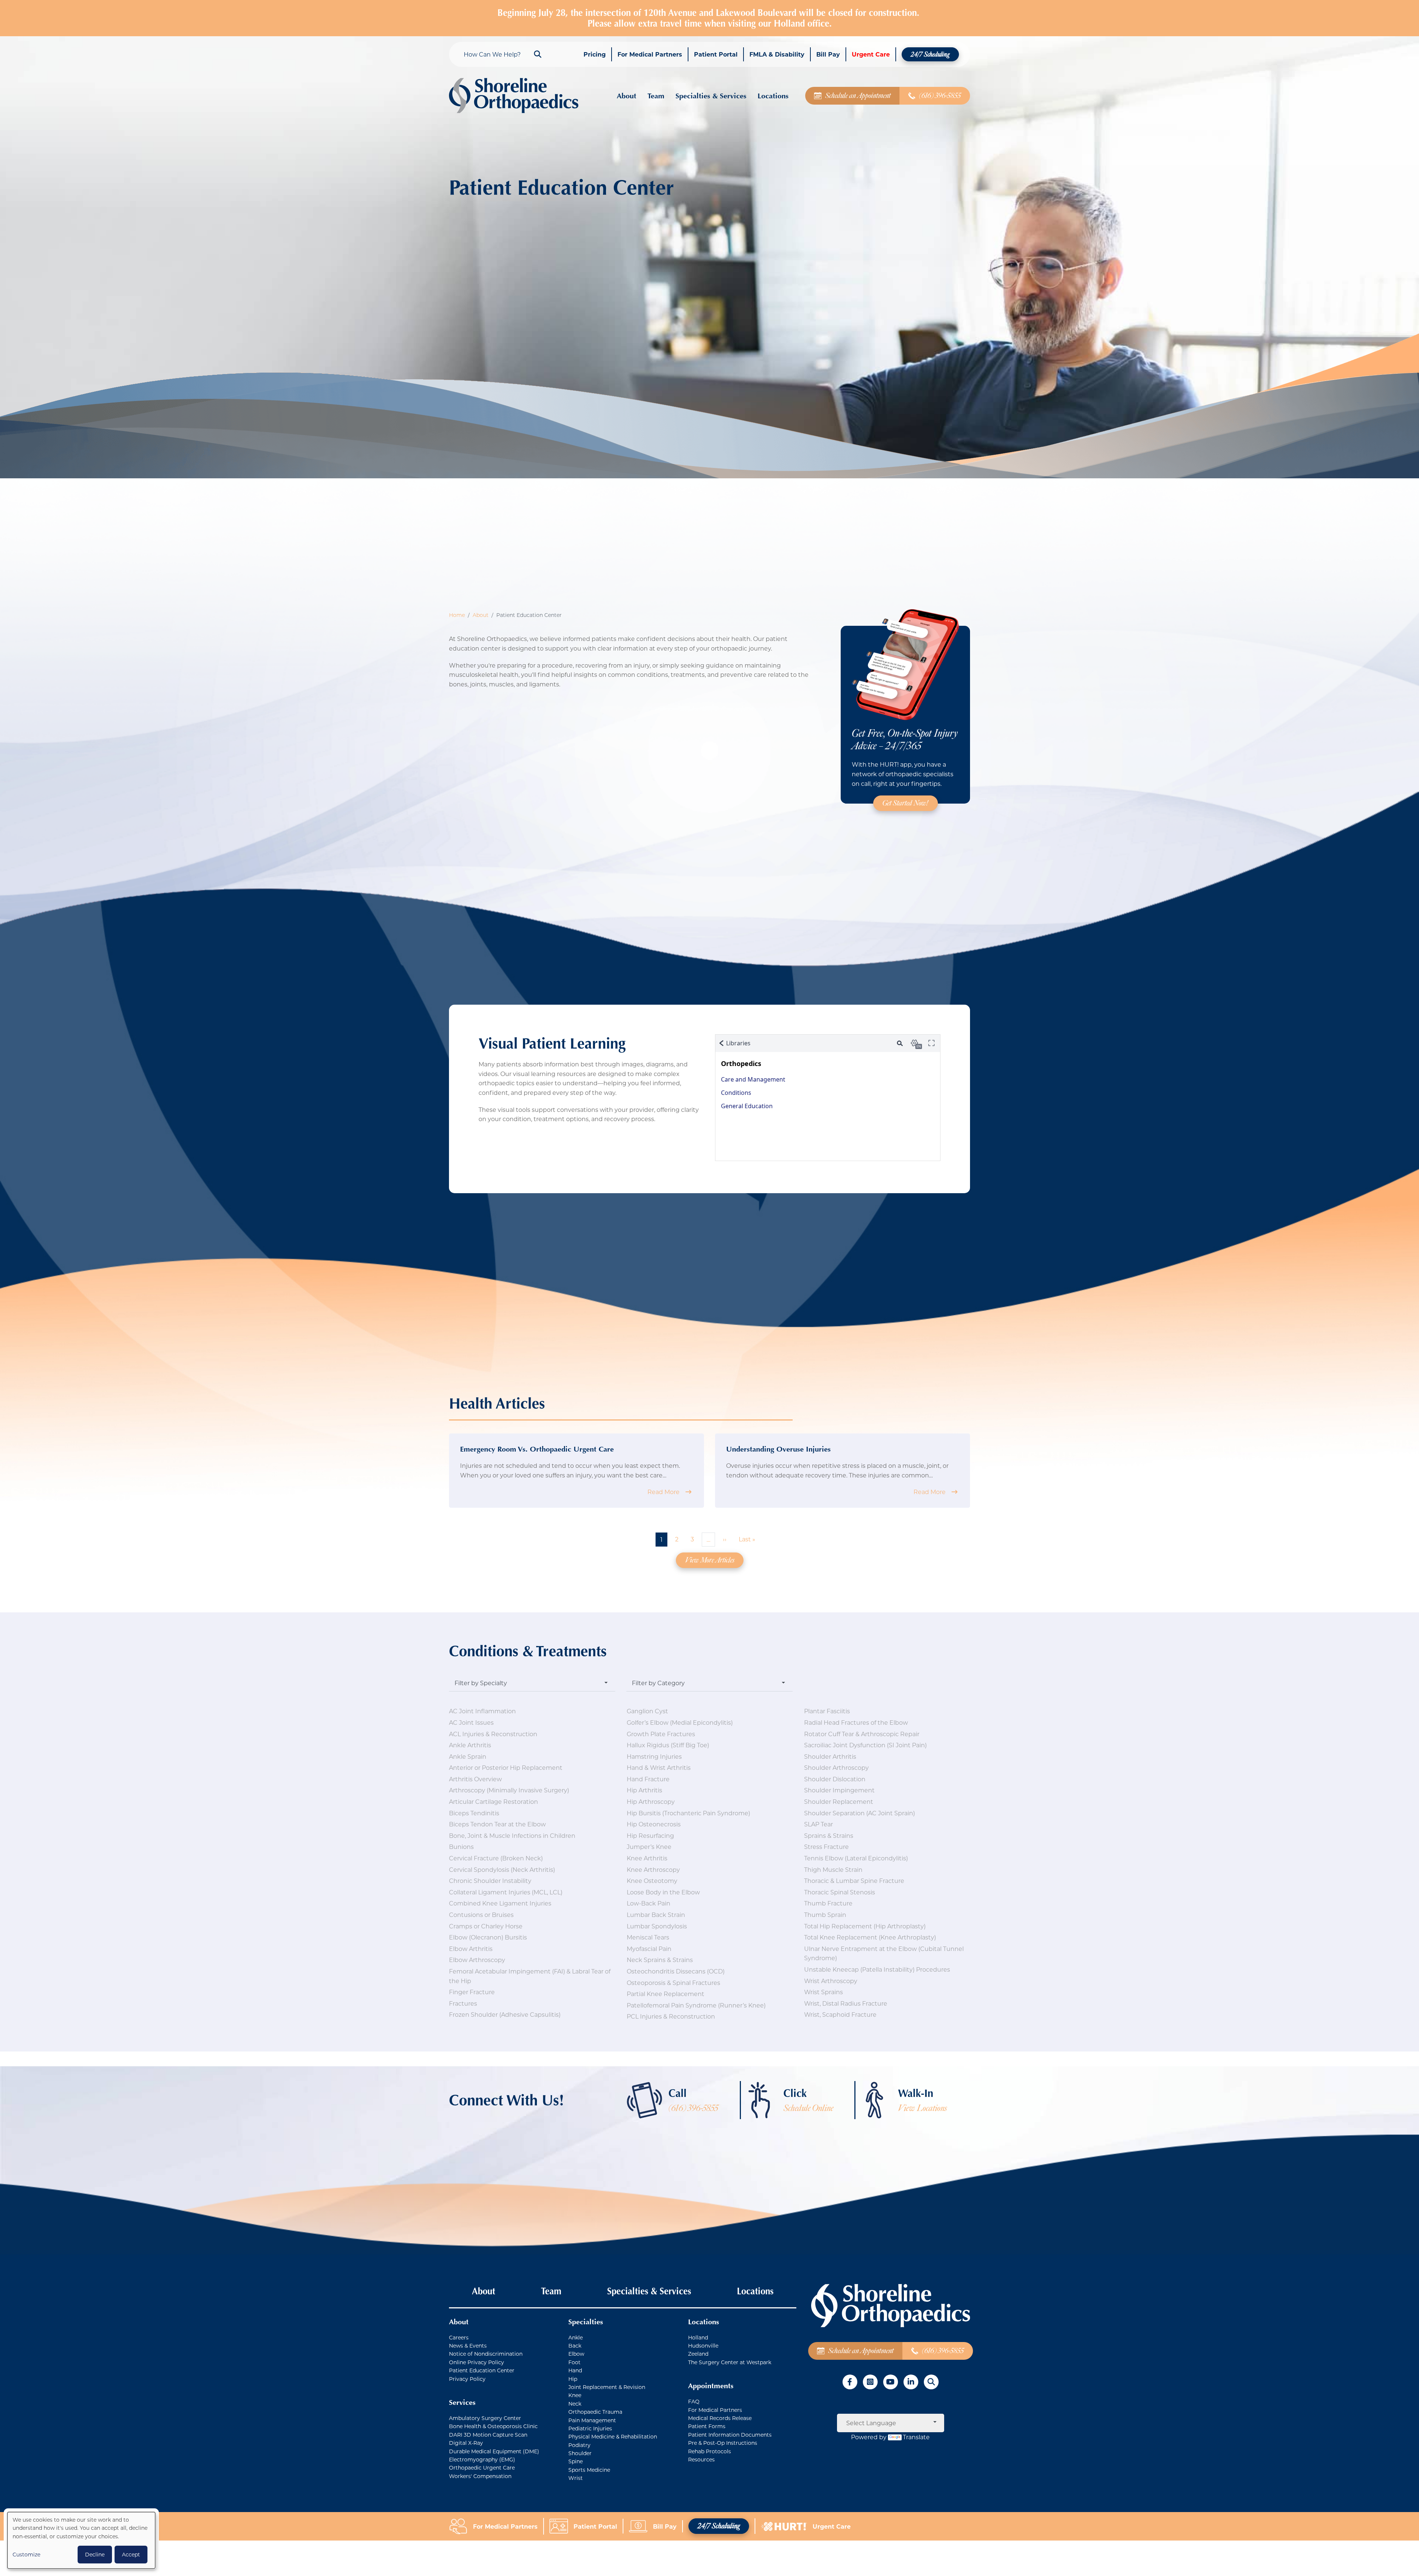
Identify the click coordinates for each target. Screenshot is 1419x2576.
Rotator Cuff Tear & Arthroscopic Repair (862, 1734)
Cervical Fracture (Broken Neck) (496, 1858)
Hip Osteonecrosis (654, 1824)
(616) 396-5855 (693, 2108)
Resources (701, 2459)
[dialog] (81, 2540)
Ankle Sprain (468, 1756)
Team (551, 2291)
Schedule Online (808, 2108)
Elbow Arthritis (471, 1949)
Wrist (576, 2478)
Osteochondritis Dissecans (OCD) (676, 1971)
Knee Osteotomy (652, 1881)
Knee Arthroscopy (653, 1869)
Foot (574, 2362)
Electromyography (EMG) (482, 2459)
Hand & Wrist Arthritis (659, 1767)
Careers (459, 2337)
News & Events (468, 2346)
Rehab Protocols (709, 2451)
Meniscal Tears (648, 1937)
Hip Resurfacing (650, 1835)
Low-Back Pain (649, 1903)
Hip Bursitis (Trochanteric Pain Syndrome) (688, 1813)
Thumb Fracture (828, 1903)
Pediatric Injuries (590, 2428)
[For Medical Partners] (461, 2526)
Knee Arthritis (647, 1858)
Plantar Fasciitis (827, 1711)
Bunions (461, 1847)
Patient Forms (707, 2426)
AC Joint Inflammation (482, 1711)
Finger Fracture (472, 1992)
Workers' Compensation (480, 2476)
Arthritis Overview (475, 1779)
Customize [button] (26, 2554)
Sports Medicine (589, 2470)
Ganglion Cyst (647, 1711)
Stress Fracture (826, 1847)
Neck (575, 2404)
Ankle (576, 2337)
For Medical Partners (715, 2410)
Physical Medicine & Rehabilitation (613, 2436)
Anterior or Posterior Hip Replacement (506, 1767)
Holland (698, 2337)
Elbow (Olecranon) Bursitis (488, 1937)
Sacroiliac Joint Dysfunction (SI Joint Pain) (865, 1745)
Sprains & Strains (829, 1835)
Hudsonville (703, 2346)
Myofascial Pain (649, 1949)
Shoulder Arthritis (830, 1756)
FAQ (694, 2401)
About (481, 615)
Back (575, 2346)
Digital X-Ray (466, 2443)
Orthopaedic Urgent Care (482, 2468)
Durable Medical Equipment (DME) (494, 2451)
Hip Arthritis (644, 1790)
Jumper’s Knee (649, 1847)
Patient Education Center (482, 2370)
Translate (916, 2437)
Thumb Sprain (825, 1915)
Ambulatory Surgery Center (485, 2418)
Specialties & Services (649, 2291)
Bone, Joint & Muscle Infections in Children (512, 1835)
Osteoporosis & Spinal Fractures (673, 1983)
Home (457, 615)
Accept (131, 2554)
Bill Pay (665, 2526)
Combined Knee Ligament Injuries (500, 1903)
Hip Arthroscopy (651, 1801)
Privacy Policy (467, 2379)
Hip (573, 2379)
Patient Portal (595, 2526)
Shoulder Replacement (839, 1801)
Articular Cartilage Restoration (494, 1801)
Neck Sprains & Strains (660, 1960)
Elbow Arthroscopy (477, 1960)
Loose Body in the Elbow (663, 1892)
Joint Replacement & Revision (607, 2387)
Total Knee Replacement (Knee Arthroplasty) (870, 1937)
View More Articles (710, 1560)
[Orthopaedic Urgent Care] (787, 2526)
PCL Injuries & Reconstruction (671, 2016)
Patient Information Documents (730, 2435)
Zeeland (698, 2354)
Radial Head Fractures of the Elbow (856, 1722)
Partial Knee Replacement (666, 1994)
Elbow (576, 2354)
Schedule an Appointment (861, 2351)
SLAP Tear (819, 1824)
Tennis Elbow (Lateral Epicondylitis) (856, 1858)
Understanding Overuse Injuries (778, 1449)
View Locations (922, 2108)
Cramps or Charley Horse (486, 1926)
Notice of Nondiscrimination (486, 2354)
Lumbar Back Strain (656, 1915)
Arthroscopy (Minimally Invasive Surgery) (509, 1790)
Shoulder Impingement (839, 1790)
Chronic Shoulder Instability (490, 1881)
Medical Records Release (720, 2418)
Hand (575, 2370)
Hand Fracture (648, 1779)
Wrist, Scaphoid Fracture (840, 2014)
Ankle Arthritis (470, 1745)
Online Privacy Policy (477, 2362)
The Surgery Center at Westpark (730, 2362)
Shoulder (580, 2453)
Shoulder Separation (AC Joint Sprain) (860, 1813)
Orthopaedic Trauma (595, 2412)
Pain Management (592, 2420)
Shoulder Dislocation (835, 1779)
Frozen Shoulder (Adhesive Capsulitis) (505, 2014)
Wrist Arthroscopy (831, 1981)
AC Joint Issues (471, 1722)
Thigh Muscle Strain (833, 1869)
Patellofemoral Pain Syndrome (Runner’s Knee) (696, 2005)
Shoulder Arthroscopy (836, 1767)
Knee (575, 2395)
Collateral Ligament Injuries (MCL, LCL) (506, 1892)
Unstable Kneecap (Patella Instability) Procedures (877, 1969)
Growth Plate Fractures (661, 1734)
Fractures (463, 2003)
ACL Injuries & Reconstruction (493, 1734)
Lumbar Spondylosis (657, 1926)
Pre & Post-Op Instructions (723, 2443)
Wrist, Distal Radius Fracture (846, 2003)
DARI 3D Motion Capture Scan (488, 2435)
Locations (755, 2291)
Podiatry (579, 2445)
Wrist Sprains (824, 1992)
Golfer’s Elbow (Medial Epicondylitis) (680, 1722)
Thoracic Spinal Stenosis (840, 1892)
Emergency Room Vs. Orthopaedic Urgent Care (537, 1449)
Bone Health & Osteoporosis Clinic (493, 2426)
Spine (576, 2461)
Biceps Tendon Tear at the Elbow (497, 1824)
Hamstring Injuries (654, 1756)
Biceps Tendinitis (474, 1813)
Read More (663, 1492)
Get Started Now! (906, 803)
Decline (95, 2554)
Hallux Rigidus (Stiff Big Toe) (668, 1745)
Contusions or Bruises (481, 1915)
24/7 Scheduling (719, 2526)
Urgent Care (832, 2526)
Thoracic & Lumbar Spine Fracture (854, 1881)
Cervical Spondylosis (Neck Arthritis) (502, 1869)
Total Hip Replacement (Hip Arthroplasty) (865, 1926)
